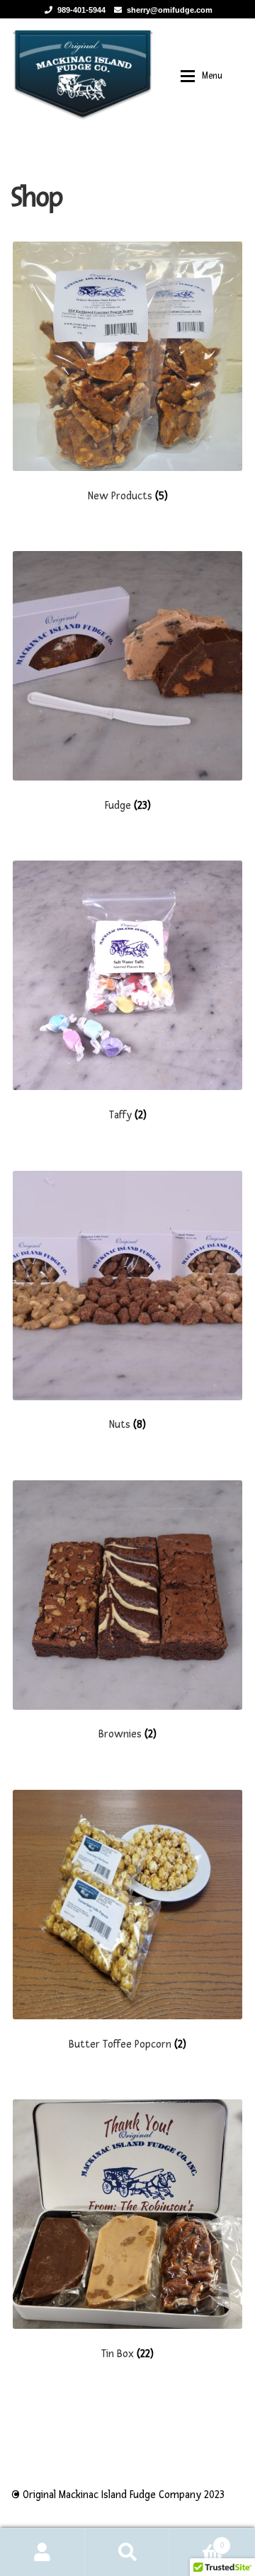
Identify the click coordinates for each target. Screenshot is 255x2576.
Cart (197, 2540)
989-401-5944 (81, 10)
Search (127, 2552)
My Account (42, 2552)
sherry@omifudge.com (170, 10)
